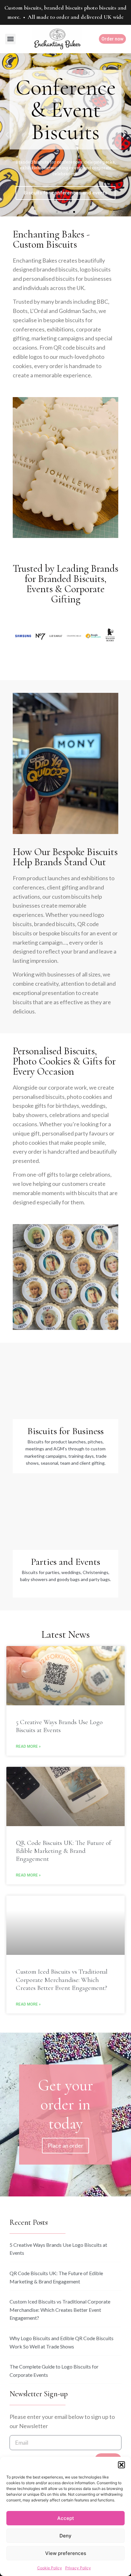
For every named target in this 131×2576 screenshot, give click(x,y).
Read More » (28, 1746)
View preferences (66, 2553)
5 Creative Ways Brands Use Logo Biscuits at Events (59, 1726)
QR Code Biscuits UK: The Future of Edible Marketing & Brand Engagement (63, 1851)
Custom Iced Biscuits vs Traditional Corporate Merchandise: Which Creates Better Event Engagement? (62, 1980)
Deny (65, 2536)
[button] (121, 2465)
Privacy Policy (78, 2568)
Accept (66, 2518)
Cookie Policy (50, 2568)
